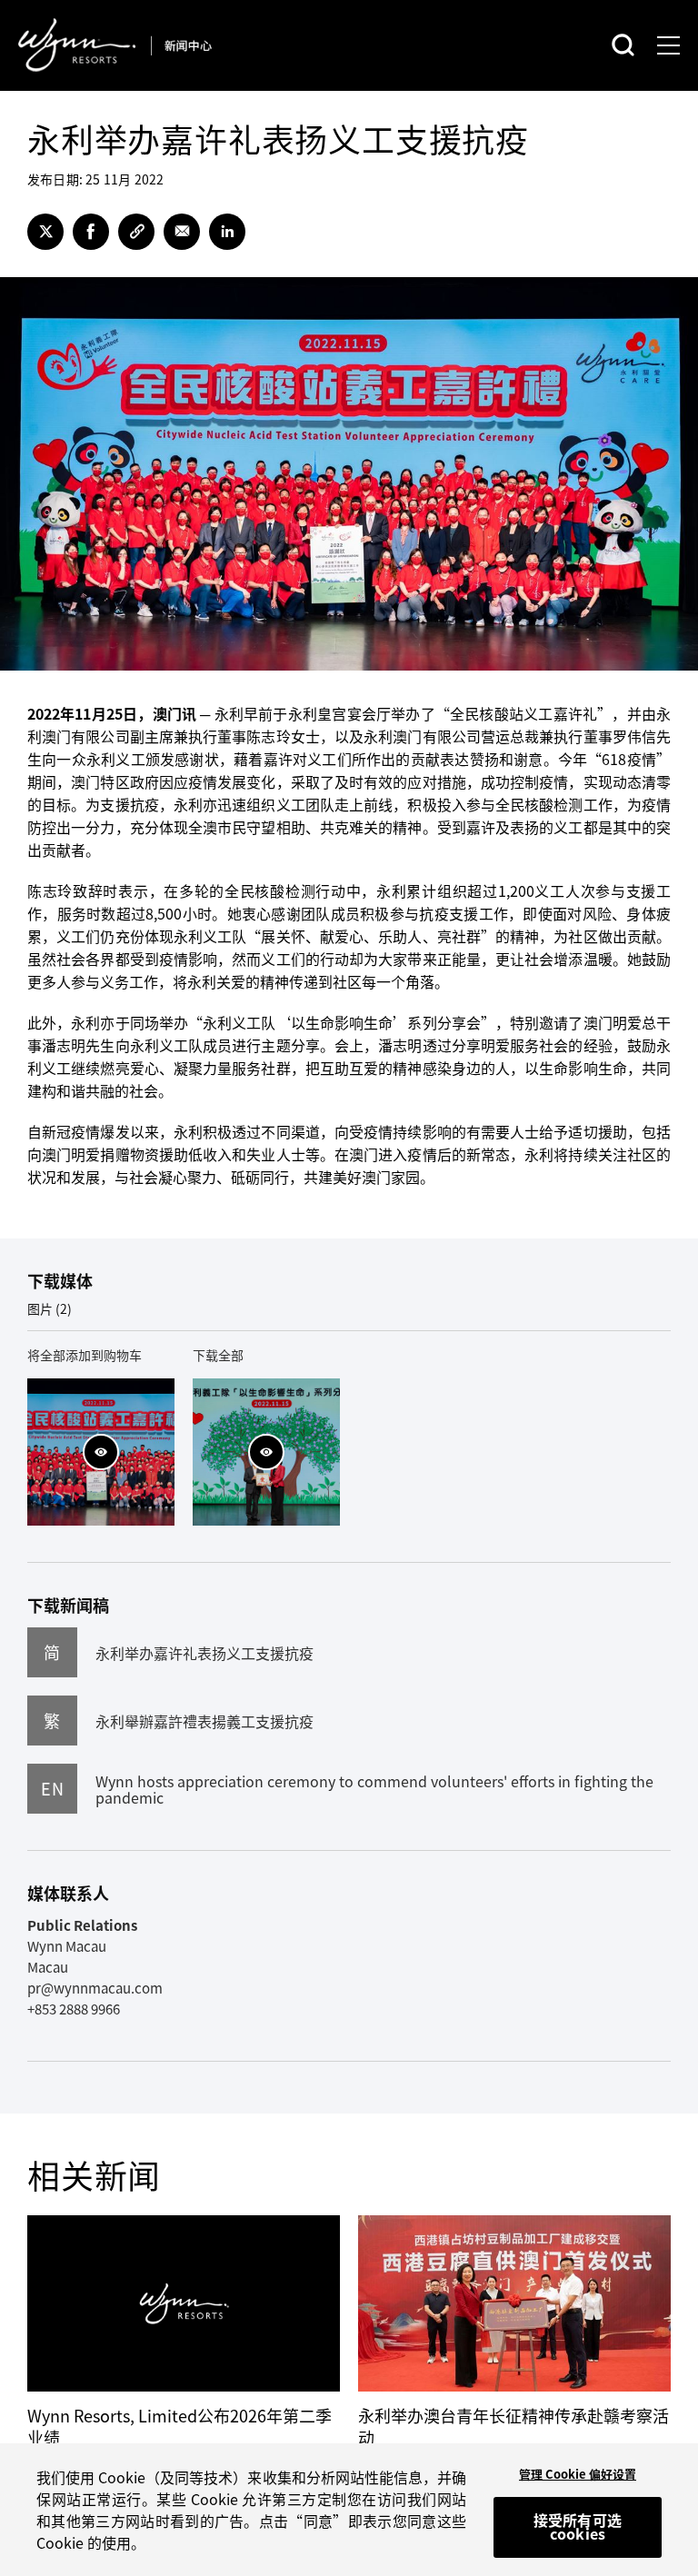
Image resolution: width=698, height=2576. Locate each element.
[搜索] (623, 45)
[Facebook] (91, 232)
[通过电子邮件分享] (182, 232)
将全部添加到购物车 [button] (85, 1355)
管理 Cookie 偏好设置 (578, 2474)
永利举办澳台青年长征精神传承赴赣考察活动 (514, 2427)
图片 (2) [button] (50, 1308)
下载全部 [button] (218, 1355)
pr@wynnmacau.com (95, 1988)
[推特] (45, 232)
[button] (101, 1452)
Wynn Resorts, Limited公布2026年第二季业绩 (179, 2427)
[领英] (227, 232)
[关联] (136, 232)
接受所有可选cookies (578, 2527)
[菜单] (668, 45)
